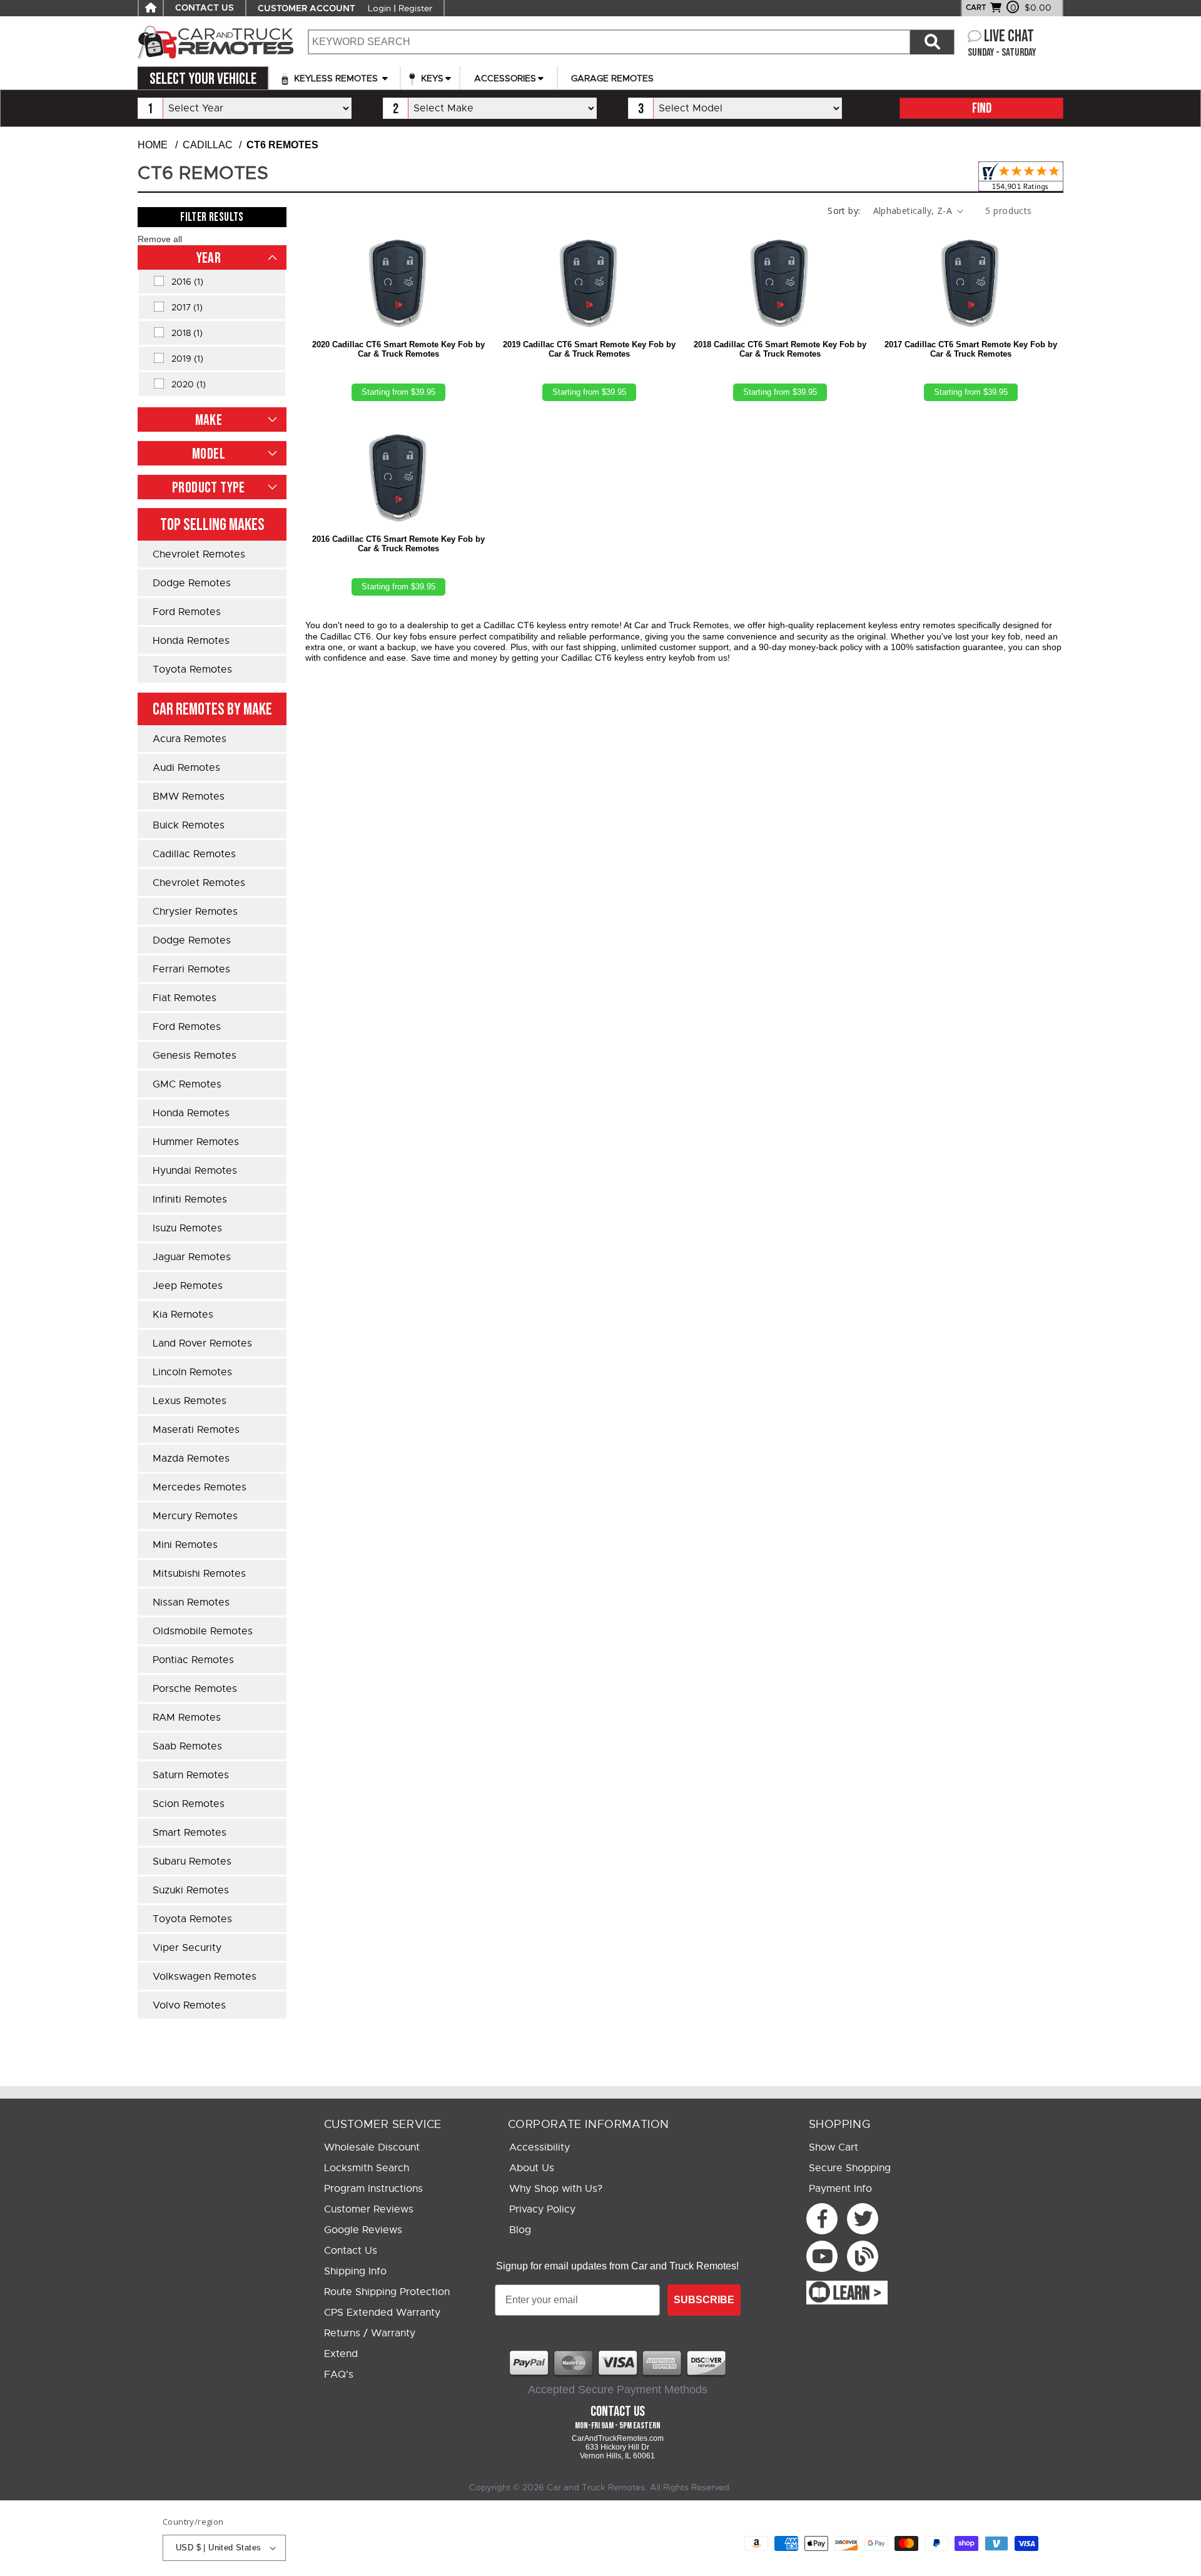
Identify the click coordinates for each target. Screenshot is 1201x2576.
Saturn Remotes (191, 1775)
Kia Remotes (183, 1315)
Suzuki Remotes (191, 1890)
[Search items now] (932, 42)
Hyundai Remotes (195, 1171)
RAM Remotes (187, 1718)
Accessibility (540, 2147)
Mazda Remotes (191, 1459)
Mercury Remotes (195, 1516)
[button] (160, 239)
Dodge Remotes (192, 583)
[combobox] (609, 42)
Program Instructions (373, 2189)
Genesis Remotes (195, 1056)
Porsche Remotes (195, 1689)
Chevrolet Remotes (199, 554)
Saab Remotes (187, 1746)
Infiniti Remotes (190, 1199)
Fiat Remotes (185, 998)
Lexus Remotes (190, 1401)
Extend (341, 2354)
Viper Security (187, 1948)
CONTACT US (205, 8)
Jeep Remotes (188, 1286)
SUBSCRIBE (704, 2300)
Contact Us (351, 2251)
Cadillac (208, 145)
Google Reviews (363, 2230)
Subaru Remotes (192, 1861)
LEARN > (857, 2294)
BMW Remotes (189, 797)
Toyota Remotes (192, 669)
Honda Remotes (191, 641)
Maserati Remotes (196, 1430)
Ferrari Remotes (191, 969)
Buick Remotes (189, 825)
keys (431, 78)
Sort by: (844, 211)
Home (153, 145)
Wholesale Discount (372, 2147)
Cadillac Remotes (194, 854)
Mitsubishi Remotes (199, 1574)
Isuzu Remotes (187, 1228)
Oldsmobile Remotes (203, 1631)
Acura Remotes (190, 739)
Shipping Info (355, 2271)
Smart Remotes (190, 1833)
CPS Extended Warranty (382, 2313)
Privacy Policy (542, 2209)
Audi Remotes (186, 768)
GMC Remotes (187, 1084)
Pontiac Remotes (193, 1660)
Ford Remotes (187, 612)
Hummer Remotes (196, 1142)
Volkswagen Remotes (205, 1977)
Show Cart (834, 2147)
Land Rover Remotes (202, 1343)
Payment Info (840, 2189)
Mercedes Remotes (200, 1487)
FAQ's (339, 2375)
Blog (520, 2230)
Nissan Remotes (191, 1602)
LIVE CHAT (1009, 37)
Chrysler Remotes (195, 912)
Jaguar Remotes (192, 1257)
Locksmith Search (367, 2168)
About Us (532, 2168)
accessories (505, 78)
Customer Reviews (369, 2209)
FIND (982, 109)
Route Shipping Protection (387, 2292)
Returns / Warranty (370, 2333)
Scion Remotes (189, 1804)
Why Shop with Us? (556, 2189)
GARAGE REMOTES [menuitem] (612, 78)
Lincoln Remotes (192, 1372)
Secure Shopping (850, 2168)
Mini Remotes (185, 1545)
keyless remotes (336, 78)
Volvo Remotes (189, 2005)
